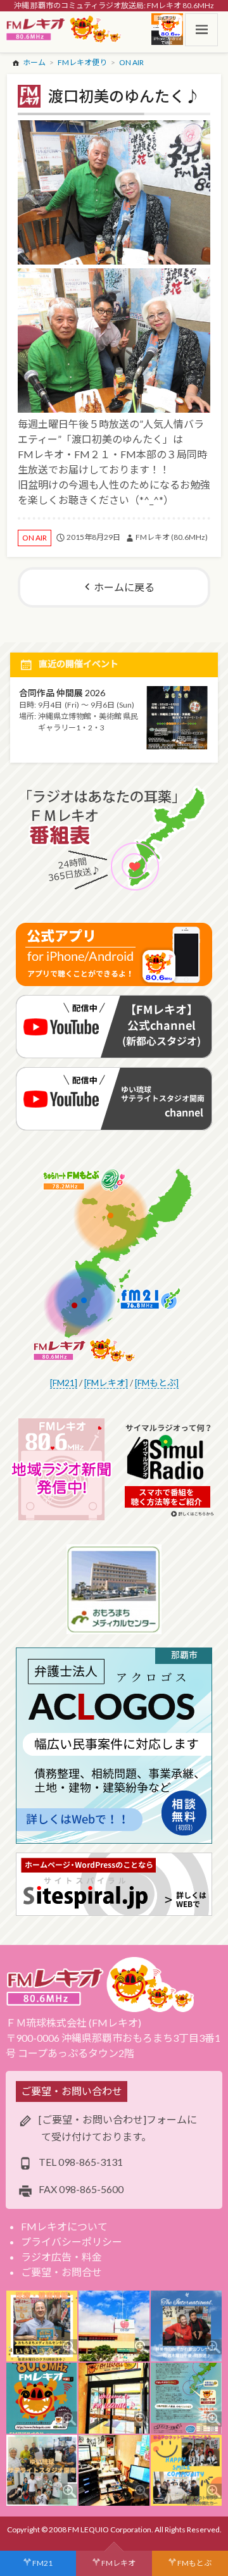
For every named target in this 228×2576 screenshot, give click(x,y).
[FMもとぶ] (157, 1383)
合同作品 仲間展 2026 (62, 693)
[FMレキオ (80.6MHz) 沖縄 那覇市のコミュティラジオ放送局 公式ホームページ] (64, 30)
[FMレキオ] (106, 1383)
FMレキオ (118, 2563)
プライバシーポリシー (72, 2241)
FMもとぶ (194, 2563)
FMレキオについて (64, 2226)
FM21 (42, 2563)
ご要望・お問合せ (61, 2272)
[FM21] (64, 1383)
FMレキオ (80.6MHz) (172, 537)
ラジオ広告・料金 (61, 2257)
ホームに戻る (124, 587)
